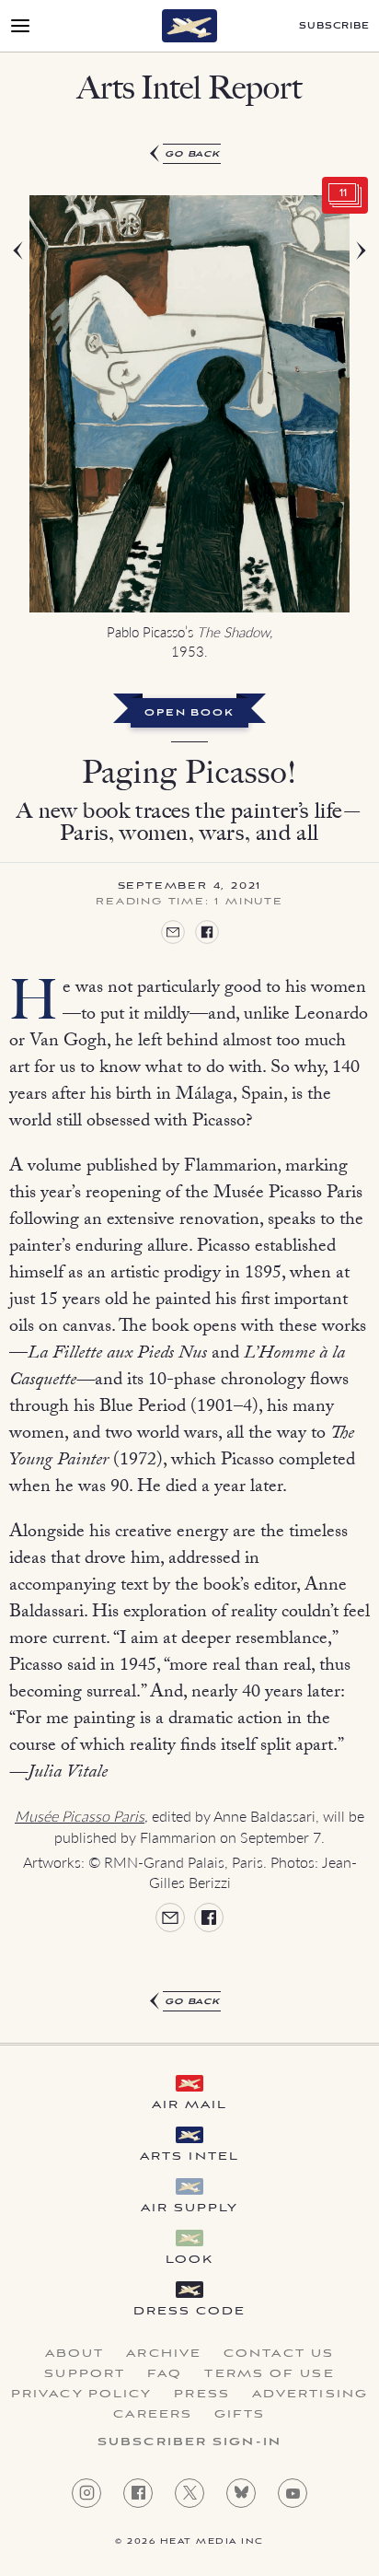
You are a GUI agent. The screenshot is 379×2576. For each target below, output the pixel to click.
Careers (153, 2415)
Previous (40, 432)
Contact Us (279, 2354)
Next (339, 432)
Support (85, 2374)
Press (202, 2395)
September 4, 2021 (190, 887)
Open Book (189, 714)
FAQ (165, 2374)
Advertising (310, 2395)
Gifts (240, 2415)
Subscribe (334, 26)
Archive (164, 2354)
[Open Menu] (20, 26)
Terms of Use (269, 2374)
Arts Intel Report (189, 87)
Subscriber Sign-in (189, 2442)
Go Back (193, 154)
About (75, 2354)
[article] (189, 1078)
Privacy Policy (81, 2395)
